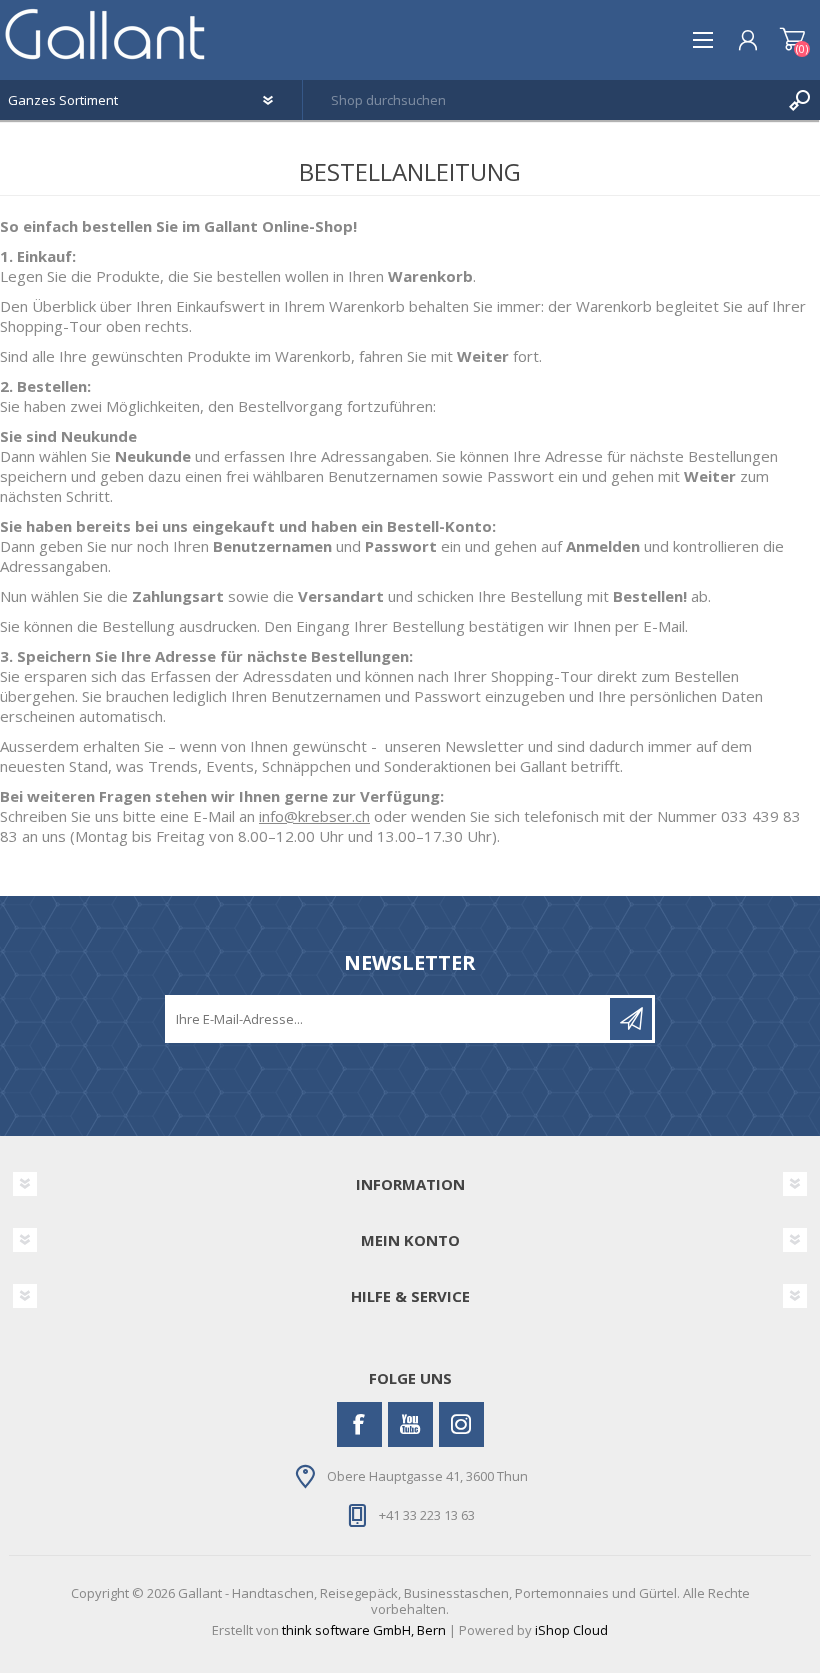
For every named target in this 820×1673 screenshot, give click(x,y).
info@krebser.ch (314, 816)
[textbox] (541, 100)
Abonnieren (631, 1019)
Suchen (800, 100)
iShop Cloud (571, 1630)
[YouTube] (410, 1424)
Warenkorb (792, 40)
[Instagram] (461, 1424)
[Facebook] (359, 1424)
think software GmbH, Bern (364, 1630)
